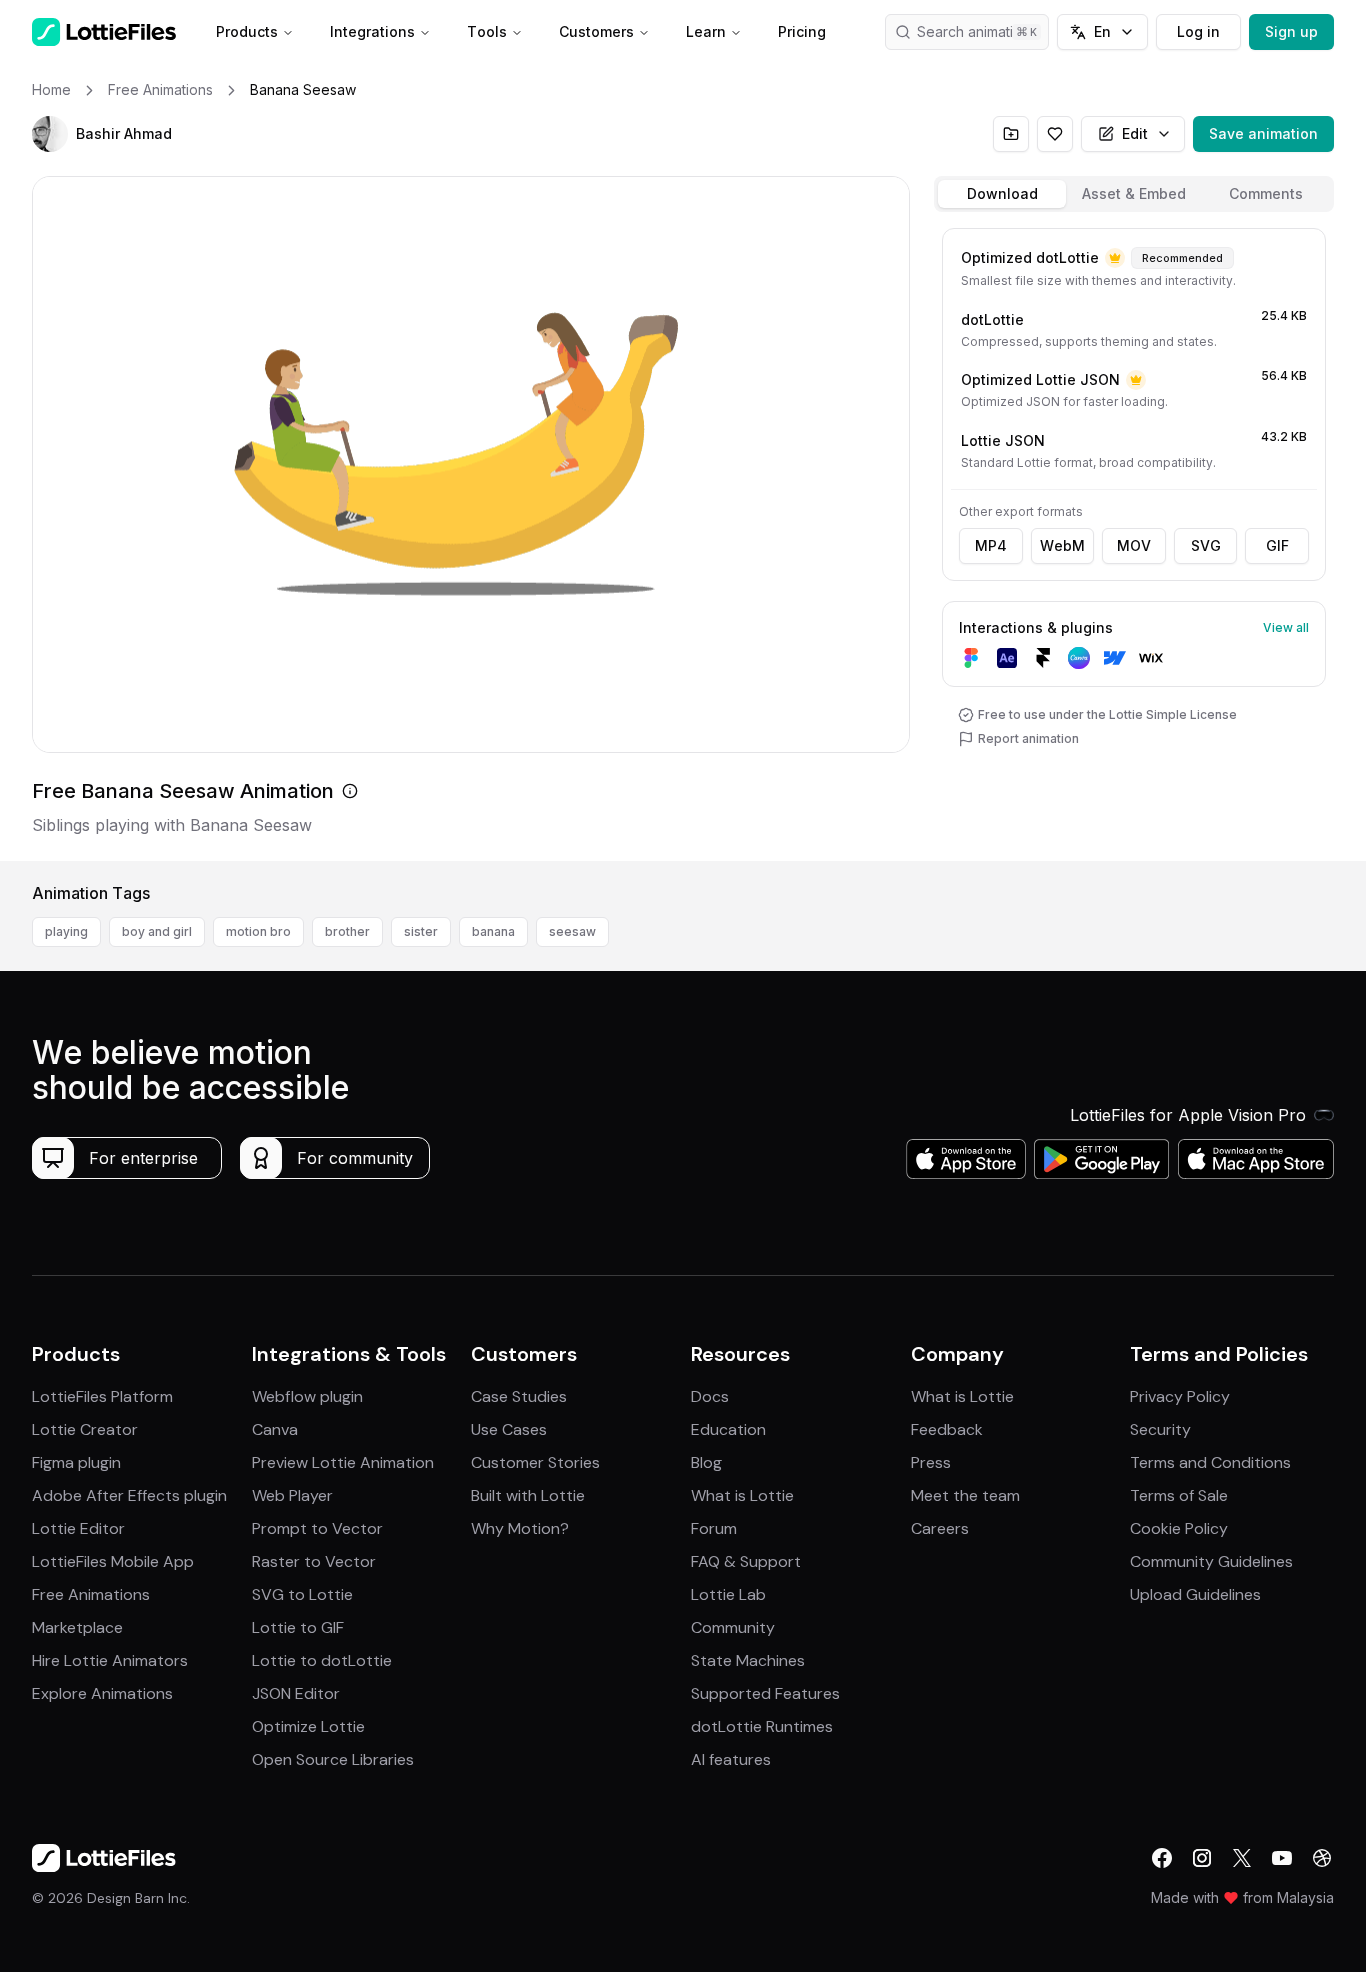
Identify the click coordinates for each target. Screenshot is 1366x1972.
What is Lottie (742, 1495)
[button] (50, 134)
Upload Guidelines (1195, 1594)
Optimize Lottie (308, 1726)
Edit (1135, 133)
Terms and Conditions (1210, 1462)
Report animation (1028, 738)
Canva (275, 1429)
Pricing (802, 31)
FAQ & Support (746, 1561)
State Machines (748, 1660)
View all (1286, 627)
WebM (1062, 545)
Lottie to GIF (298, 1627)
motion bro (258, 931)
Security (1160, 1429)
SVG (1206, 545)
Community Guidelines (1211, 1561)
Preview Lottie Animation (343, 1462)
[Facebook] (1162, 1858)
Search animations (977, 31)
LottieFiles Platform (102, 1396)
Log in (1198, 31)
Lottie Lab (728, 1594)
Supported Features (765, 1693)
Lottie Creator (85, 1429)
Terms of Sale (1179, 1495)
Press (931, 1462)
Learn (706, 31)
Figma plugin (76, 1462)
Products (247, 31)
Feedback (947, 1429)
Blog (706, 1462)
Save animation (1263, 133)
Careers (940, 1528)
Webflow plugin (307, 1396)
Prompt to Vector (317, 1528)
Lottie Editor (78, 1528)
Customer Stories (535, 1462)
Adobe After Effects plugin (129, 1495)
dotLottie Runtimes (762, 1726)
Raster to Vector (314, 1561)
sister (421, 931)
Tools (487, 31)
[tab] (1002, 194)
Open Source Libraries (333, 1759)
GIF (1277, 545)
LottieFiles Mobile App (113, 1561)
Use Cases (509, 1429)
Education (728, 1429)
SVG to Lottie (302, 1594)
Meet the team (965, 1495)
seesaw (572, 931)
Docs (710, 1396)
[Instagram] (1202, 1858)
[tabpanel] (1134, 540)
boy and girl (157, 931)
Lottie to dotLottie (322, 1660)
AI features (731, 1759)
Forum (714, 1528)
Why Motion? (520, 1528)
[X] (1242, 1858)
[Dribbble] (1322, 1858)
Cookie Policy (1179, 1528)
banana (493, 931)
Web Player (292, 1495)
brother (347, 931)
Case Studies (519, 1396)
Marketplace (77, 1627)
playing (66, 931)
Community (733, 1627)
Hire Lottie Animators (110, 1660)
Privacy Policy (1180, 1396)
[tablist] (1134, 194)
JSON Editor (296, 1693)
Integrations (372, 31)
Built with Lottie (528, 1495)
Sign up (1291, 31)
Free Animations (91, 1594)
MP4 (991, 545)
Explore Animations (102, 1693)
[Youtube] (1282, 1858)
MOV (1134, 545)
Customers (596, 31)
